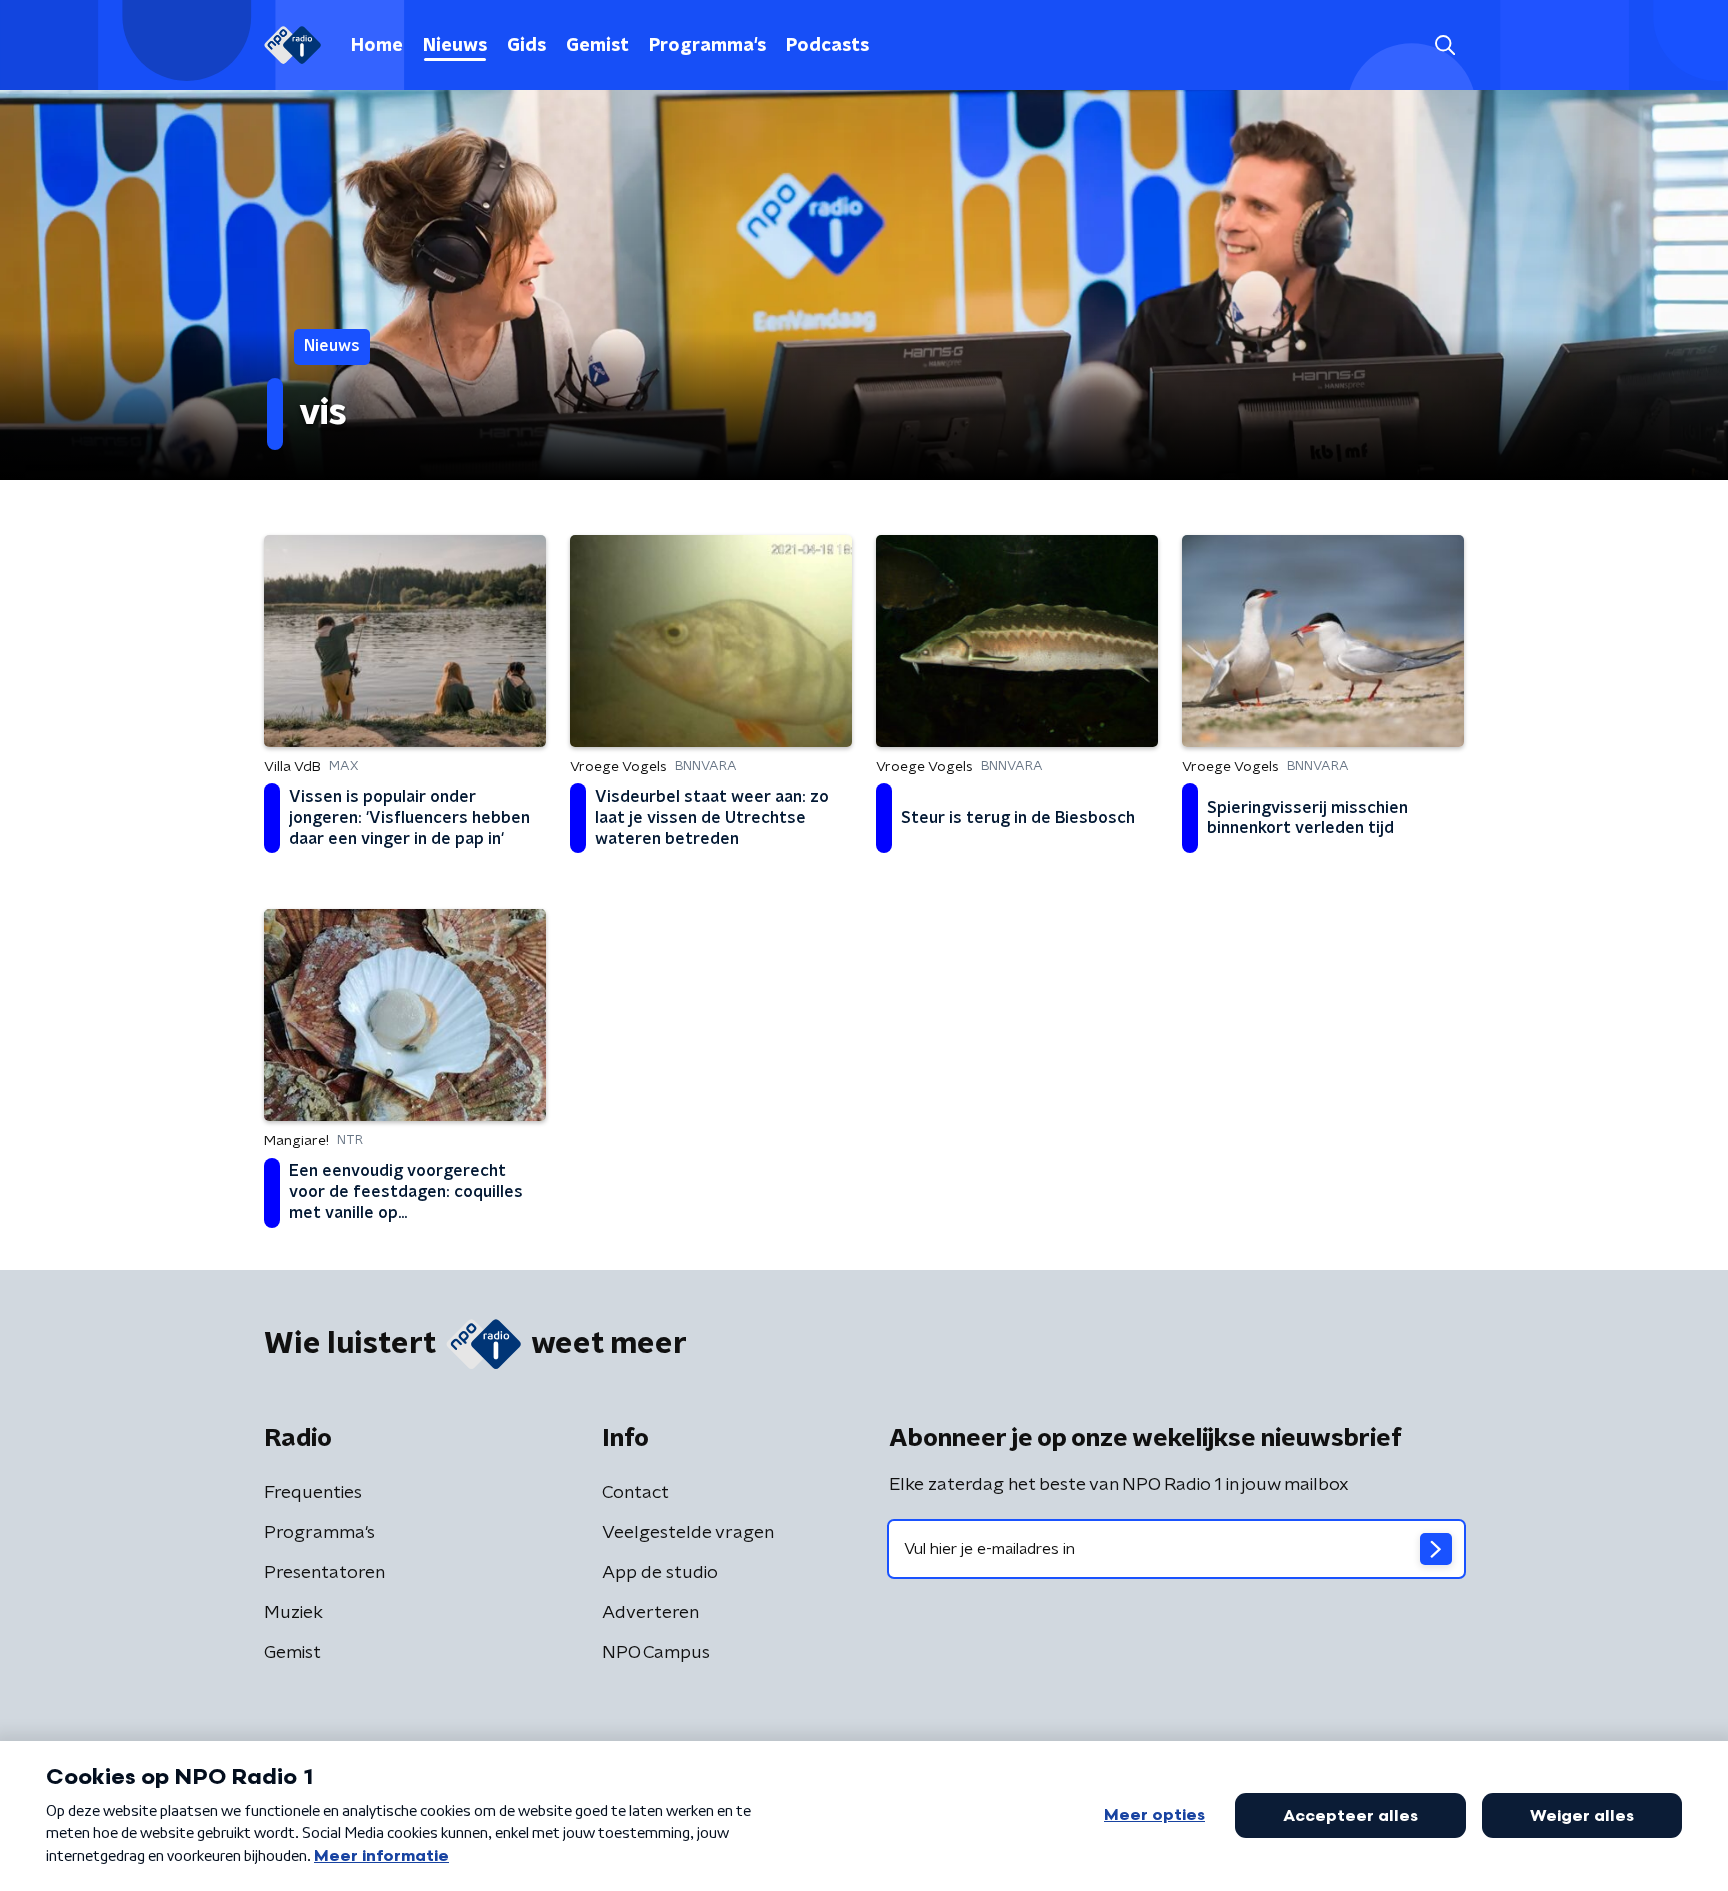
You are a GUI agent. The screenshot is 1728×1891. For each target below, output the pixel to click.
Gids (526, 46)
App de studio (660, 1573)
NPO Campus (656, 1653)
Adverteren (650, 1613)
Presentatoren (324, 1573)
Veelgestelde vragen (688, 1533)
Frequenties (313, 1493)
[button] (1444, 45)
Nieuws (455, 46)
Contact (635, 1493)
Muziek (293, 1613)
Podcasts (827, 46)
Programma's (707, 46)
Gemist (597, 46)
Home (377, 46)
